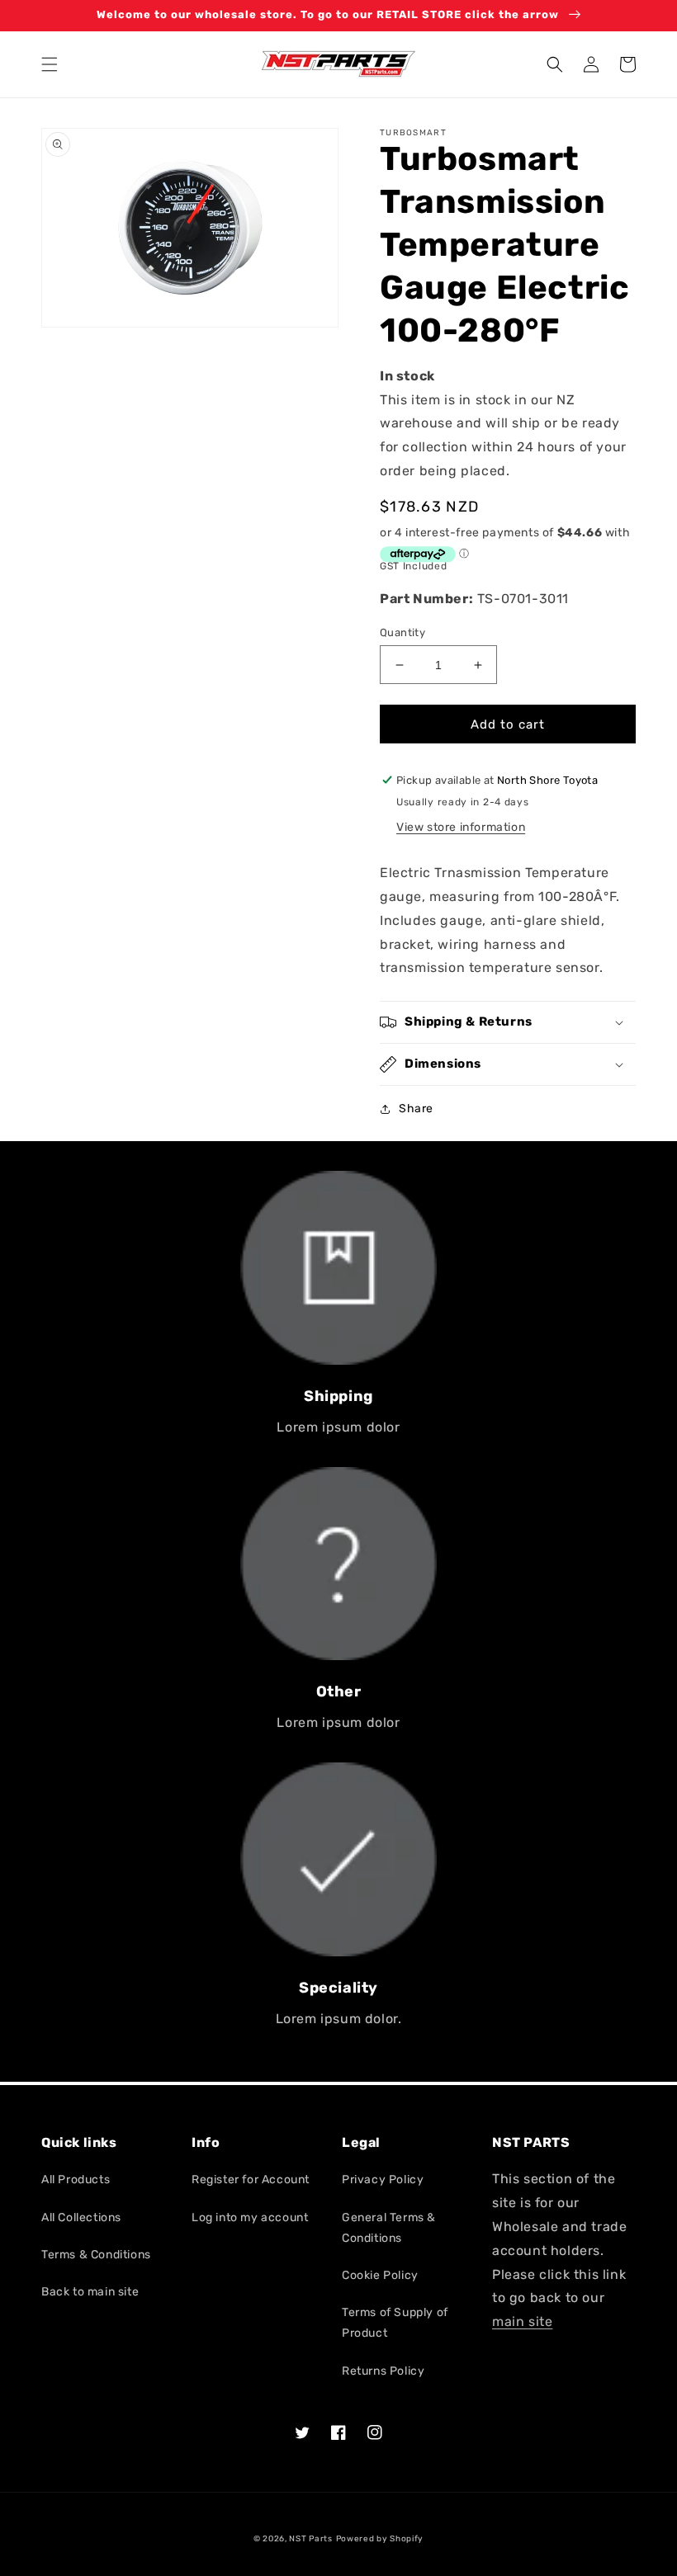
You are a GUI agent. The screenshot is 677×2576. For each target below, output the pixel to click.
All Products (76, 2180)
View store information (461, 827)
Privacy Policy (383, 2180)
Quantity (402, 632)
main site (522, 2321)
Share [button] (416, 1109)
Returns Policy (383, 2371)
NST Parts (310, 2539)
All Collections (81, 2217)
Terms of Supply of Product (395, 2323)
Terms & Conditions (96, 2255)
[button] (50, 64)
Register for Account (251, 2180)
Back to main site (90, 2292)
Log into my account (250, 2217)
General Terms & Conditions (389, 2228)
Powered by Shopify (380, 2539)
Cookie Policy (380, 2275)
